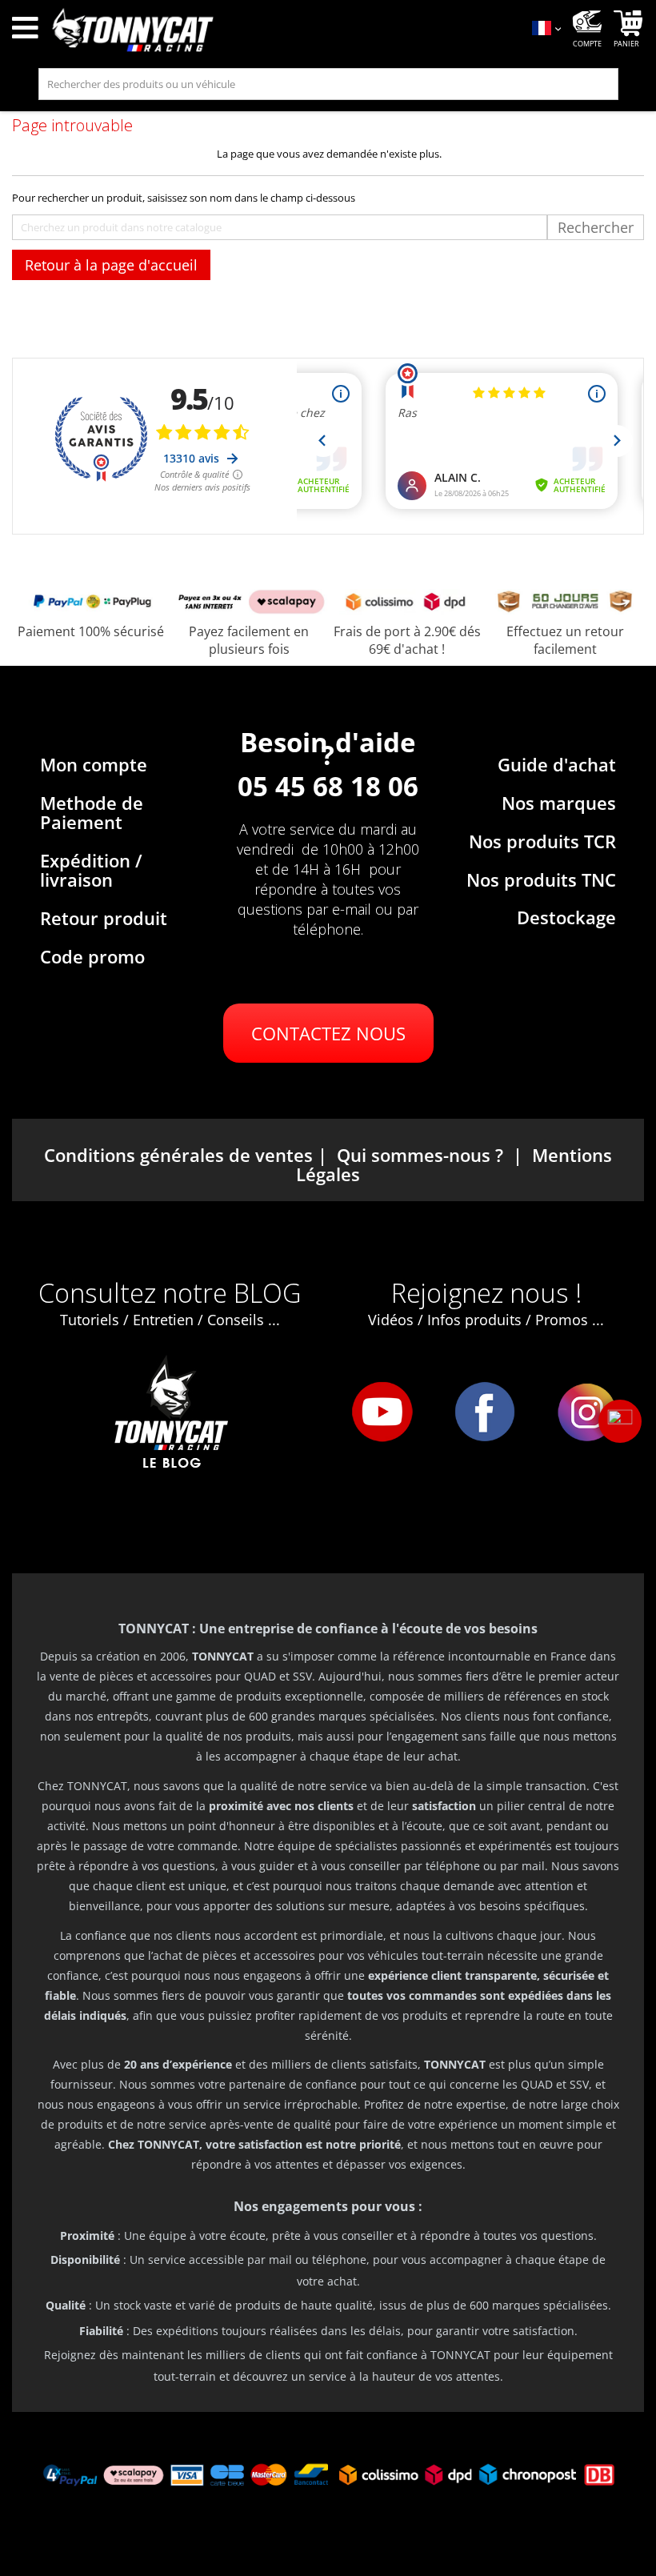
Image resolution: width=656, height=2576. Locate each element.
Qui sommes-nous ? (420, 1155)
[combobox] (328, 84)
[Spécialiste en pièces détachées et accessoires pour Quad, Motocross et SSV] (282, 30)
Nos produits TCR (542, 841)
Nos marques (559, 803)
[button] (620, 1421)
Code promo (92, 956)
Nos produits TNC (541, 879)
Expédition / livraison (91, 870)
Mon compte (94, 764)
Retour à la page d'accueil (111, 265)
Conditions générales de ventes (178, 1155)
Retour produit (104, 918)
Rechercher (596, 227)
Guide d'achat (557, 764)
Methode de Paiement (92, 812)
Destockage (566, 917)
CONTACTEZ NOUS (328, 1033)
